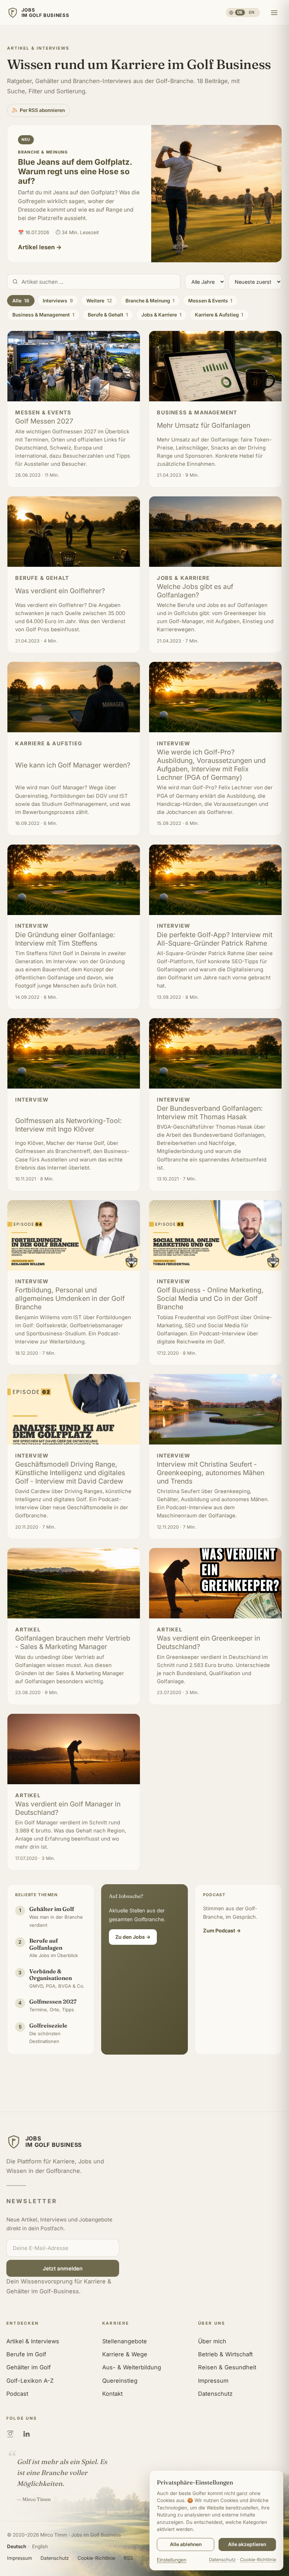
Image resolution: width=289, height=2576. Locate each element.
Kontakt (112, 2394)
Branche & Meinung (150, 301)
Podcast (17, 2394)
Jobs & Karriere (161, 315)
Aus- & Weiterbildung (132, 2367)
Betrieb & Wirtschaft (225, 2354)
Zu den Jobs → (133, 1937)
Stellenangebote (125, 2341)
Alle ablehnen (186, 2544)
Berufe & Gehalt (108, 315)
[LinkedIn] (26, 2434)
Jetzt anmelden (63, 2268)
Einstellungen (172, 2560)
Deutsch (17, 2546)
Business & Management (43, 315)
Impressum (213, 2381)
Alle (21, 301)
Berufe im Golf (26, 2354)
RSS (128, 2558)
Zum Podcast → (222, 1931)
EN (252, 12)
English (40, 2546)
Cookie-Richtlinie (96, 2558)
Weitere (99, 301)
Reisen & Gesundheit (227, 2367)
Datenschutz (215, 2394)
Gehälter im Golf (29, 2367)
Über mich (212, 2341)
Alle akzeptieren (247, 2544)
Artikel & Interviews (33, 2341)
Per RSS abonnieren (42, 110)
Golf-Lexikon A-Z (30, 2381)
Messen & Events (210, 301)
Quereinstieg (120, 2381)
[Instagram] (10, 2434)
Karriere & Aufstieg (219, 315)
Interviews (58, 301)
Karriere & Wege (125, 2354)
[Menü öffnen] (274, 13)
